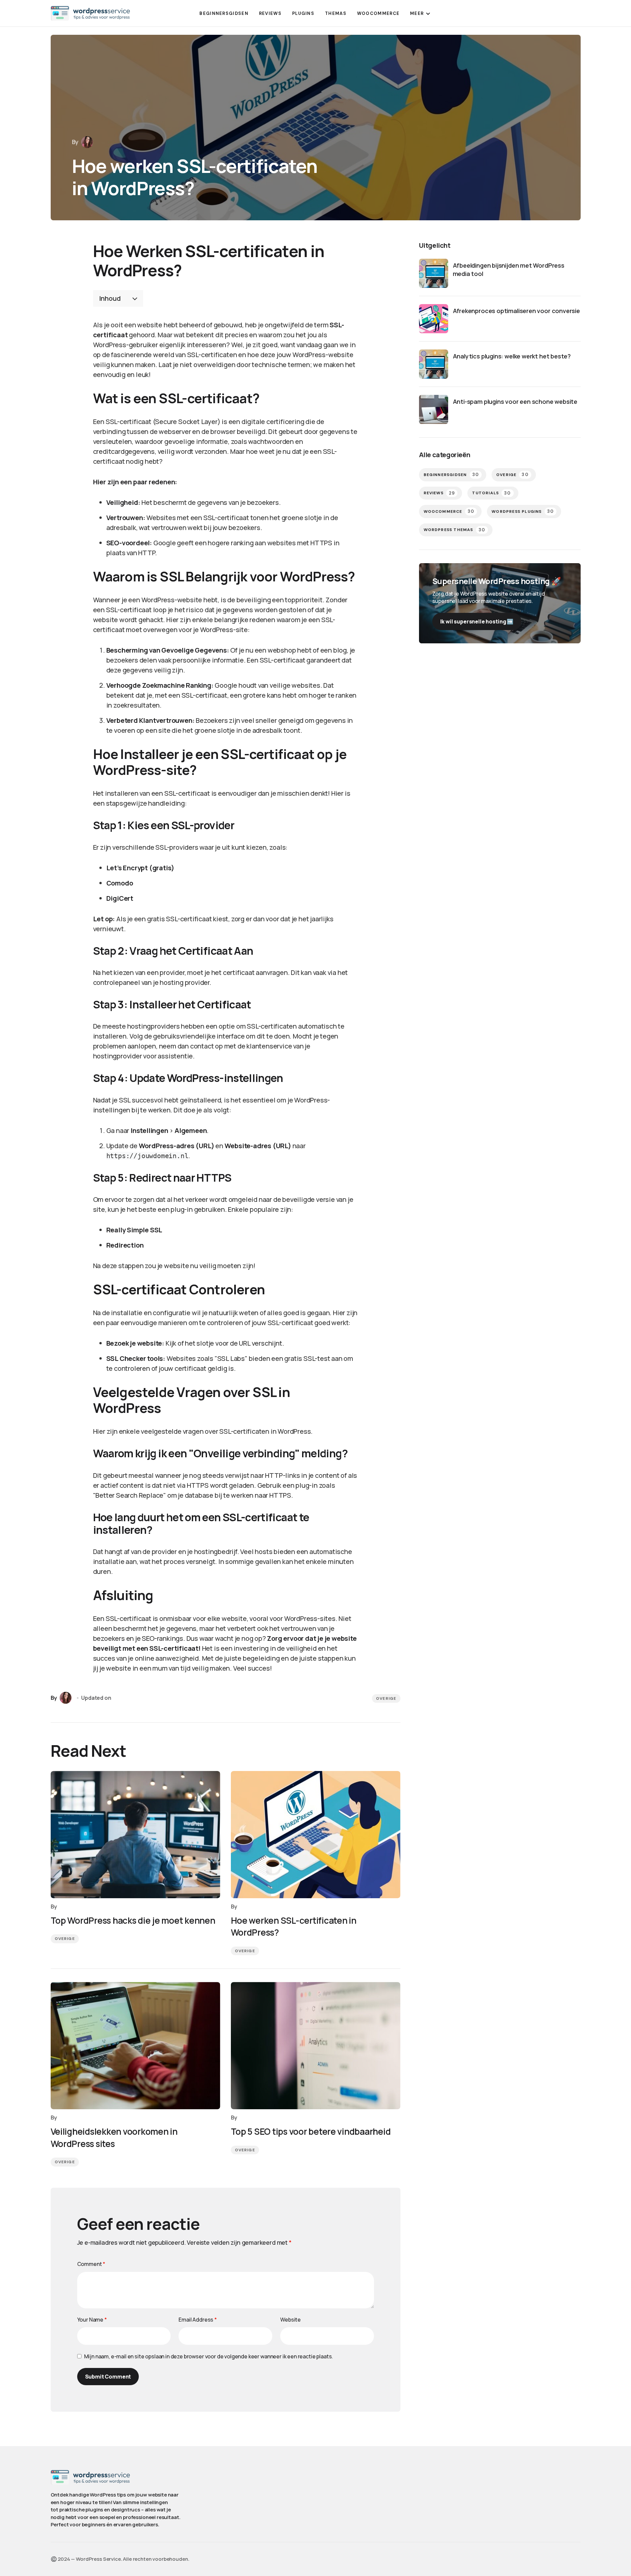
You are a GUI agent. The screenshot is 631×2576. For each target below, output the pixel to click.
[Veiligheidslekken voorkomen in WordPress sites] (135, 2046)
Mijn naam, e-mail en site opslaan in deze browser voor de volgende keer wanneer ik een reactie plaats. (209, 2356)
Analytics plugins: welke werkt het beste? (512, 356)
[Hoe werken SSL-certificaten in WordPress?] (316, 1835)
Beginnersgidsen (451, 475)
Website (290, 2320)
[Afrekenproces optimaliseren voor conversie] (434, 319)
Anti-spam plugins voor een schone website (515, 402)
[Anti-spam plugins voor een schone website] (434, 409)
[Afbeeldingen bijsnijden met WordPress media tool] (434, 273)
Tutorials (491, 493)
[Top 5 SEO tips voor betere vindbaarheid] (316, 2046)
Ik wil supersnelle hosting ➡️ (477, 621)
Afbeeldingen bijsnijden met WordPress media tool (509, 269)
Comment (91, 2264)
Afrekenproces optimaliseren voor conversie (516, 311)
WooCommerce (449, 511)
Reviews (439, 493)
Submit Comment (108, 2377)
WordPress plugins (523, 511)
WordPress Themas (455, 530)
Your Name (92, 2320)
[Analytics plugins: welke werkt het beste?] (434, 364)
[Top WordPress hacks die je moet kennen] (135, 1835)
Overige (386, 1698)
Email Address (198, 2320)
